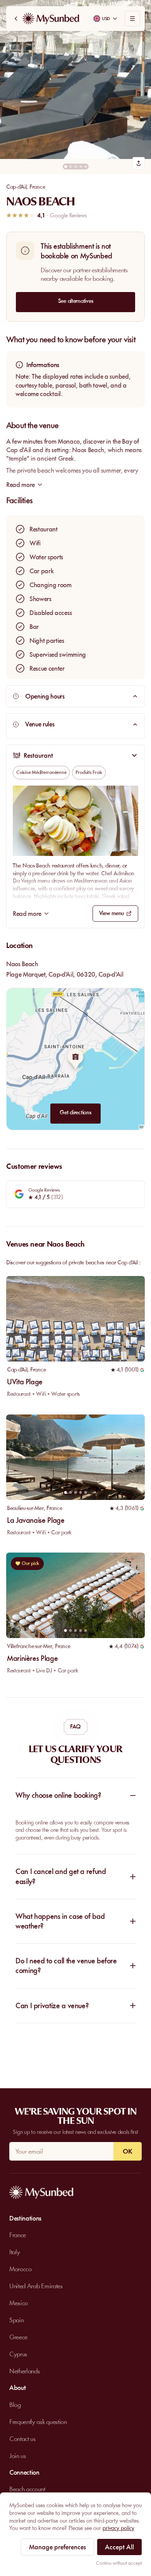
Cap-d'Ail (16, 187)
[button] (75, 79)
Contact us (22, 2439)
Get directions (75, 1112)
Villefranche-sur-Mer (29, 1646)
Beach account (27, 2489)
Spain (16, 2320)
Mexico (19, 2303)
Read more (27, 914)
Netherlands (24, 2371)
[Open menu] (132, 19)
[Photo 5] (86, 167)
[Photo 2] (71, 167)
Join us (18, 2456)
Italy (15, 2252)
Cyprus (18, 2354)
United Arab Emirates (36, 2286)
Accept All (119, 2547)
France (37, 187)
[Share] (139, 163)
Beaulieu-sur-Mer (25, 1508)
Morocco (21, 2269)
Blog (15, 2405)
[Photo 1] (66, 167)
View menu (112, 913)
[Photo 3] (76, 167)
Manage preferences (57, 2547)
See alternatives (76, 301)
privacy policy (118, 2528)
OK (128, 2151)
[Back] (16, 19)
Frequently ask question (38, 2422)
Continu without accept (119, 2563)
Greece (18, 2337)
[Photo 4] (81, 167)
